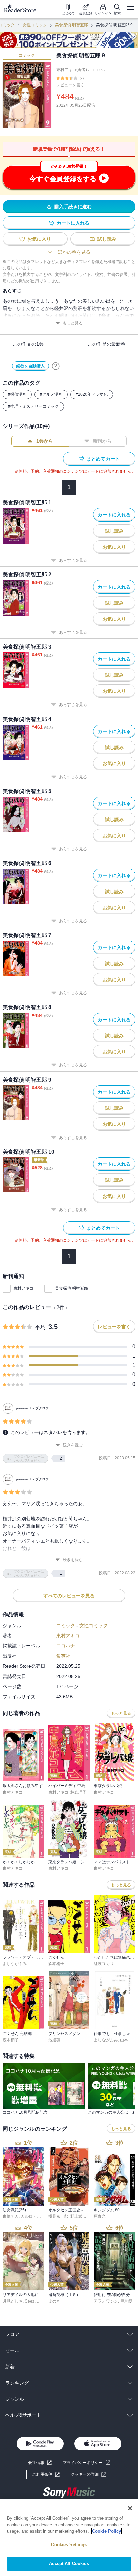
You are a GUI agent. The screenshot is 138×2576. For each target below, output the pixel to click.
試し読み (107, 239)
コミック (27, 55)
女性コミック (35, 25)
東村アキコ (23, 1288)
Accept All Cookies (69, 2563)
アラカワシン (106, 2301)
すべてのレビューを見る (69, 1596)
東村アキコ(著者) (72, 70)
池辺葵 (54, 2040)
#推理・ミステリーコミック (33, 406)
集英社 (63, 1656)
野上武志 (78, 2216)
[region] (69, 2537)
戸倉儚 (126, 2301)
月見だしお (13, 2301)
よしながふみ (15, 1964)
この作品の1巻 (28, 344)
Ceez (30, 2301)
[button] (88, 2475)
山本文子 (128, 2040)
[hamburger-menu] (130, 9)
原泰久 (100, 2216)
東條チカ (11, 2216)
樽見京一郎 (58, 2216)
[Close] (130, 2508)
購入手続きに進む (73, 207)
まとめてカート (103, 459)
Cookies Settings (69, 2545)
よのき (54, 2301)
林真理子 (78, 1792)
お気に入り (39, 239)
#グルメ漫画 (51, 394)
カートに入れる (73, 223)
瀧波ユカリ (104, 1964)
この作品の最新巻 (107, 344)
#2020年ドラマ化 (92, 394)
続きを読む (73, 1445)
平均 (40, 1327)
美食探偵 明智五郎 (72, 25)
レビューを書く (70, 85)
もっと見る (73, 323)
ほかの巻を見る (74, 252)
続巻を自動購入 (30, 366)
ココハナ (99, 70)
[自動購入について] (56, 366)
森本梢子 (56, 1964)
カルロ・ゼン (33, 2216)
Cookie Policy (107, 2531)
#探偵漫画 (17, 394)
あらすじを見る (73, 560)
